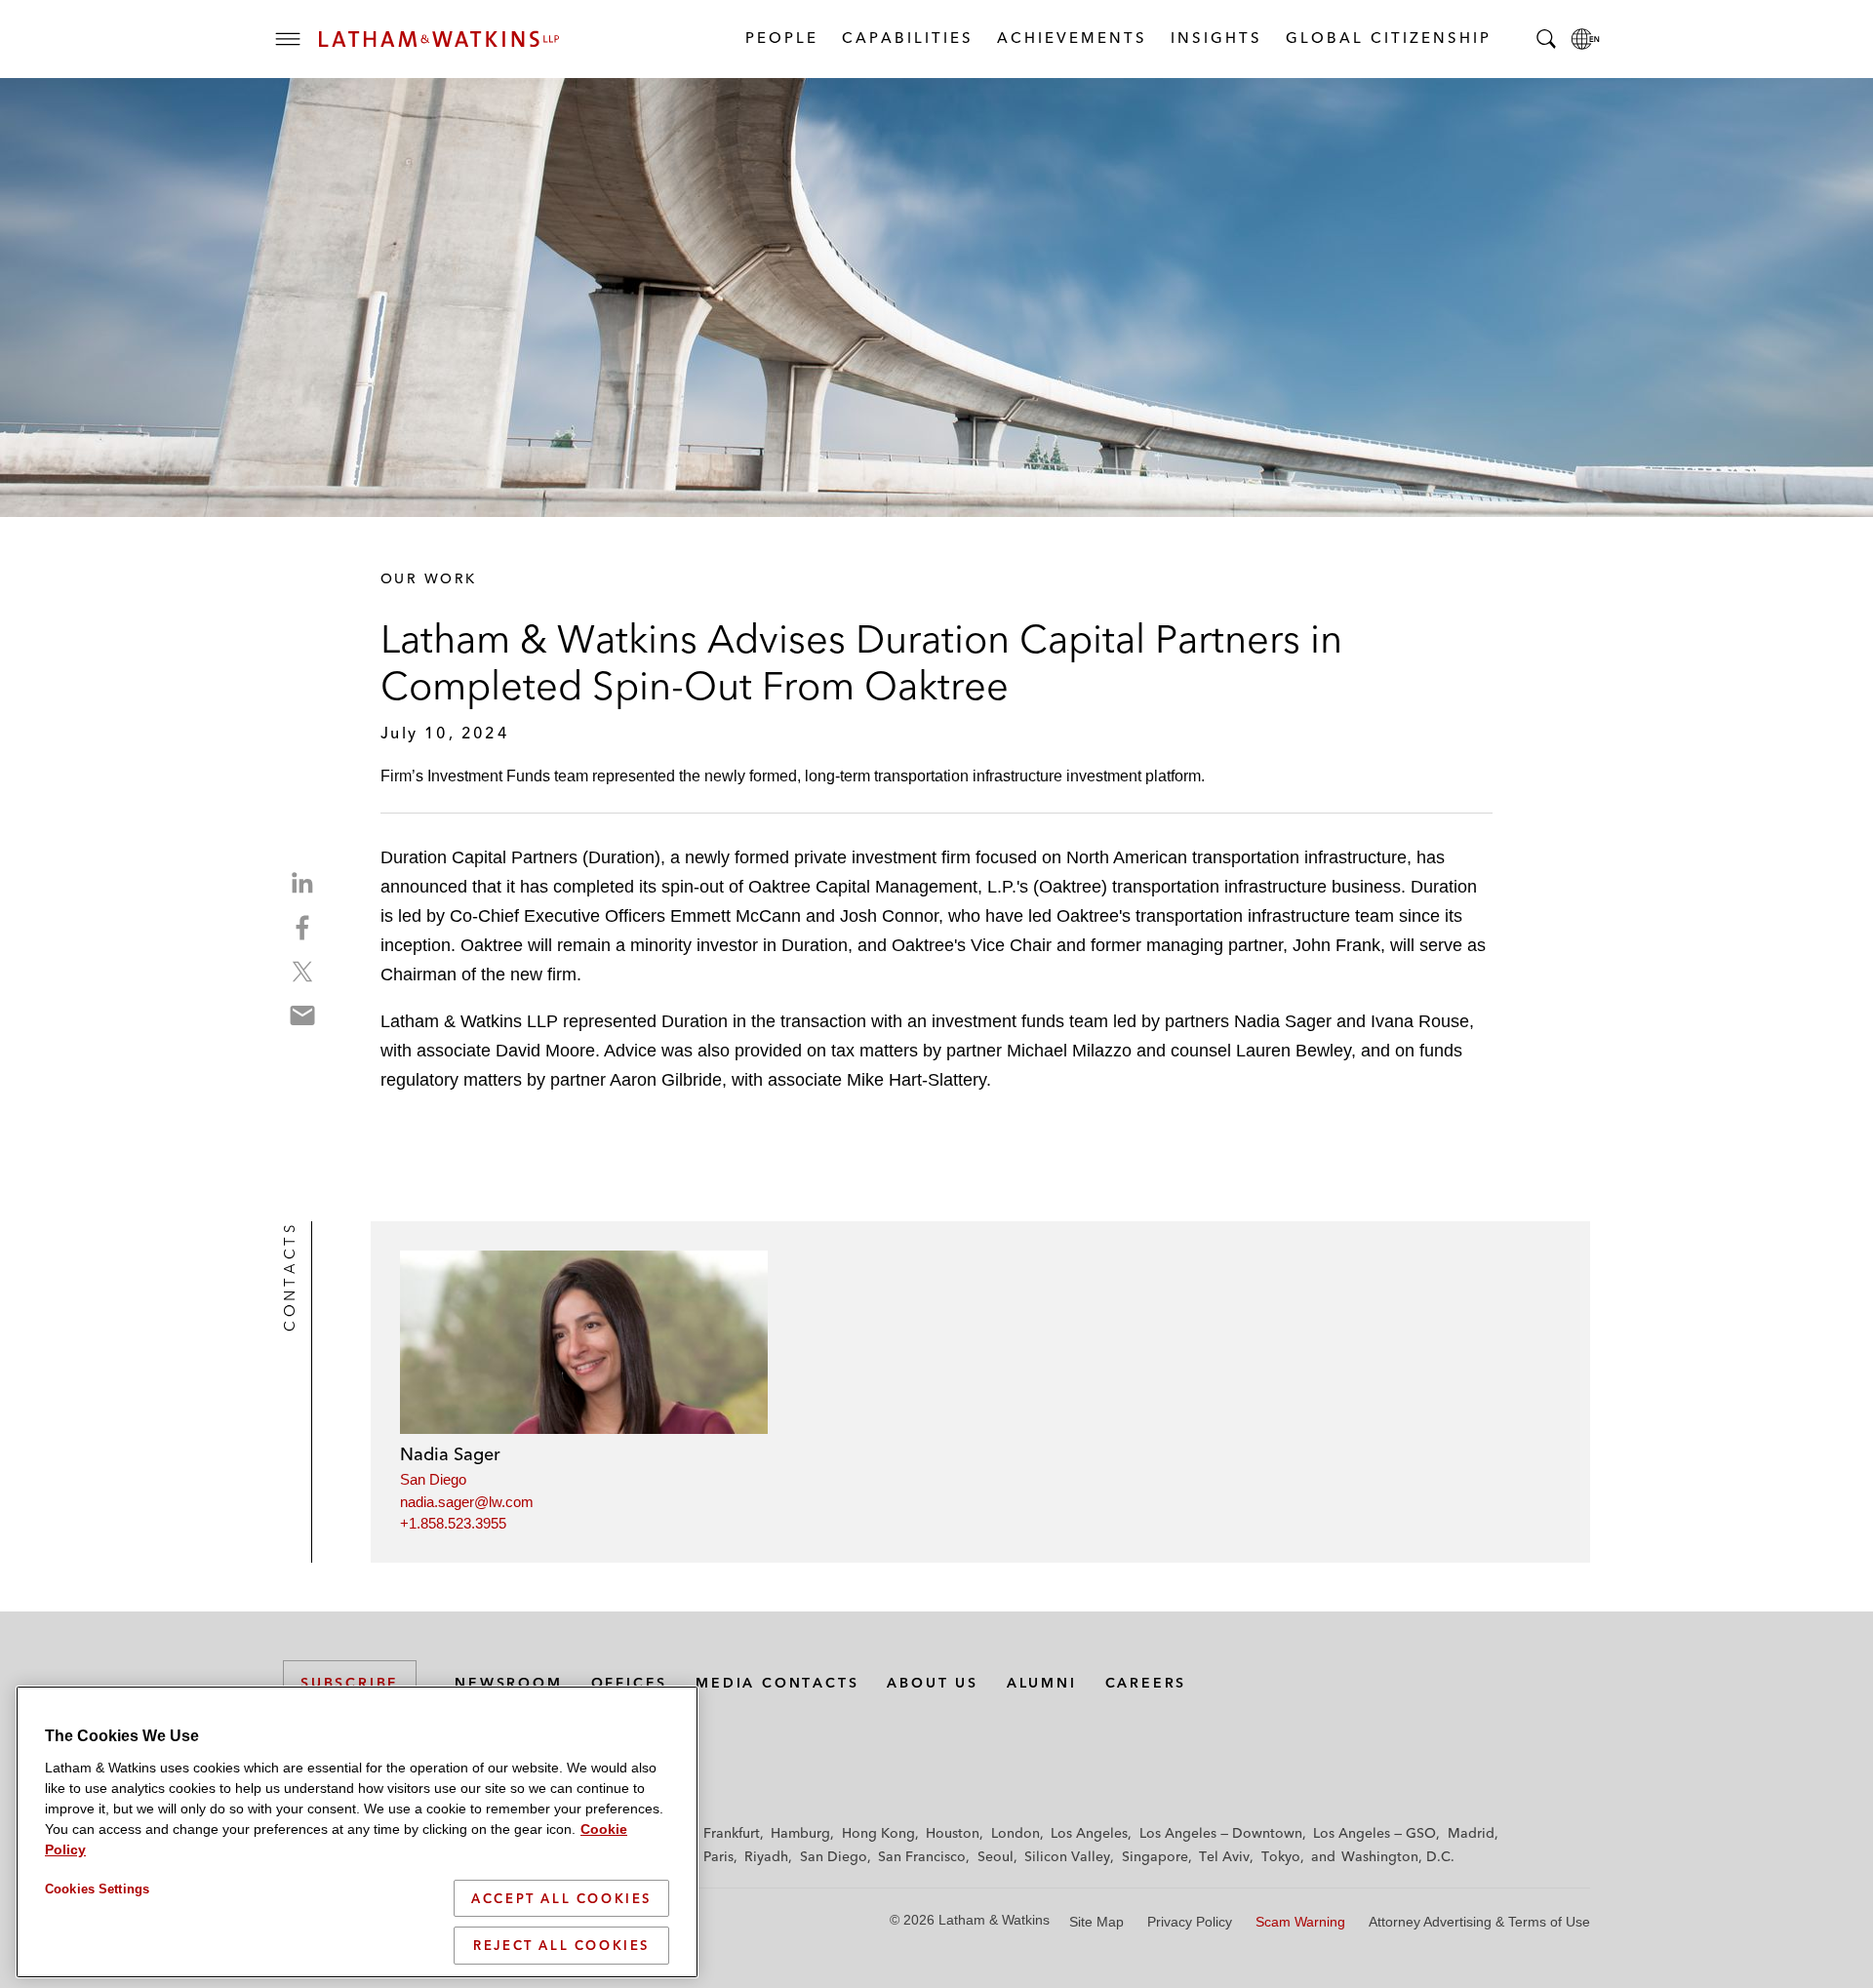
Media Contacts (777, 1683)
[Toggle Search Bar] (1546, 39)
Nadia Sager (450, 1454)
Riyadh (766, 1856)
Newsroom (508, 1683)
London (1016, 1833)
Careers (1146, 1683)
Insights (1215, 38)
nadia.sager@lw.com (467, 1502)
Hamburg (800, 1833)
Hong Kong (878, 1833)
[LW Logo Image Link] (439, 39)
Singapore (1155, 1856)
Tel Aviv (1224, 1856)
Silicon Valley (1067, 1856)
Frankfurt (732, 1833)
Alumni (1042, 1683)
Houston (953, 1833)
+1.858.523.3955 (453, 1523)
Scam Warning (1300, 1922)
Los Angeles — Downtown (1221, 1833)
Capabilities (907, 38)
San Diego (433, 1479)
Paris (718, 1856)
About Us (932, 1683)
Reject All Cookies (561, 1945)
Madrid (1471, 1833)
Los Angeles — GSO (1375, 1833)
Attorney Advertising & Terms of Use (1479, 1922)
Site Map (1096, 1922)
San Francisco (922, 1856)
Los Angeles (1089, 1833)
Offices (630, 1683)
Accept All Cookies (561, 1898)
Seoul (996, 1856)
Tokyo (1281, 1856)
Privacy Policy (1190, 1922)
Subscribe (350, 1683)
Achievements (1071, 38)
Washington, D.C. (1398, 1856)
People (781, 38)
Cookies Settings (97, 1889)
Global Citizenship (1388, 38)
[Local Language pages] (1585, 39)
